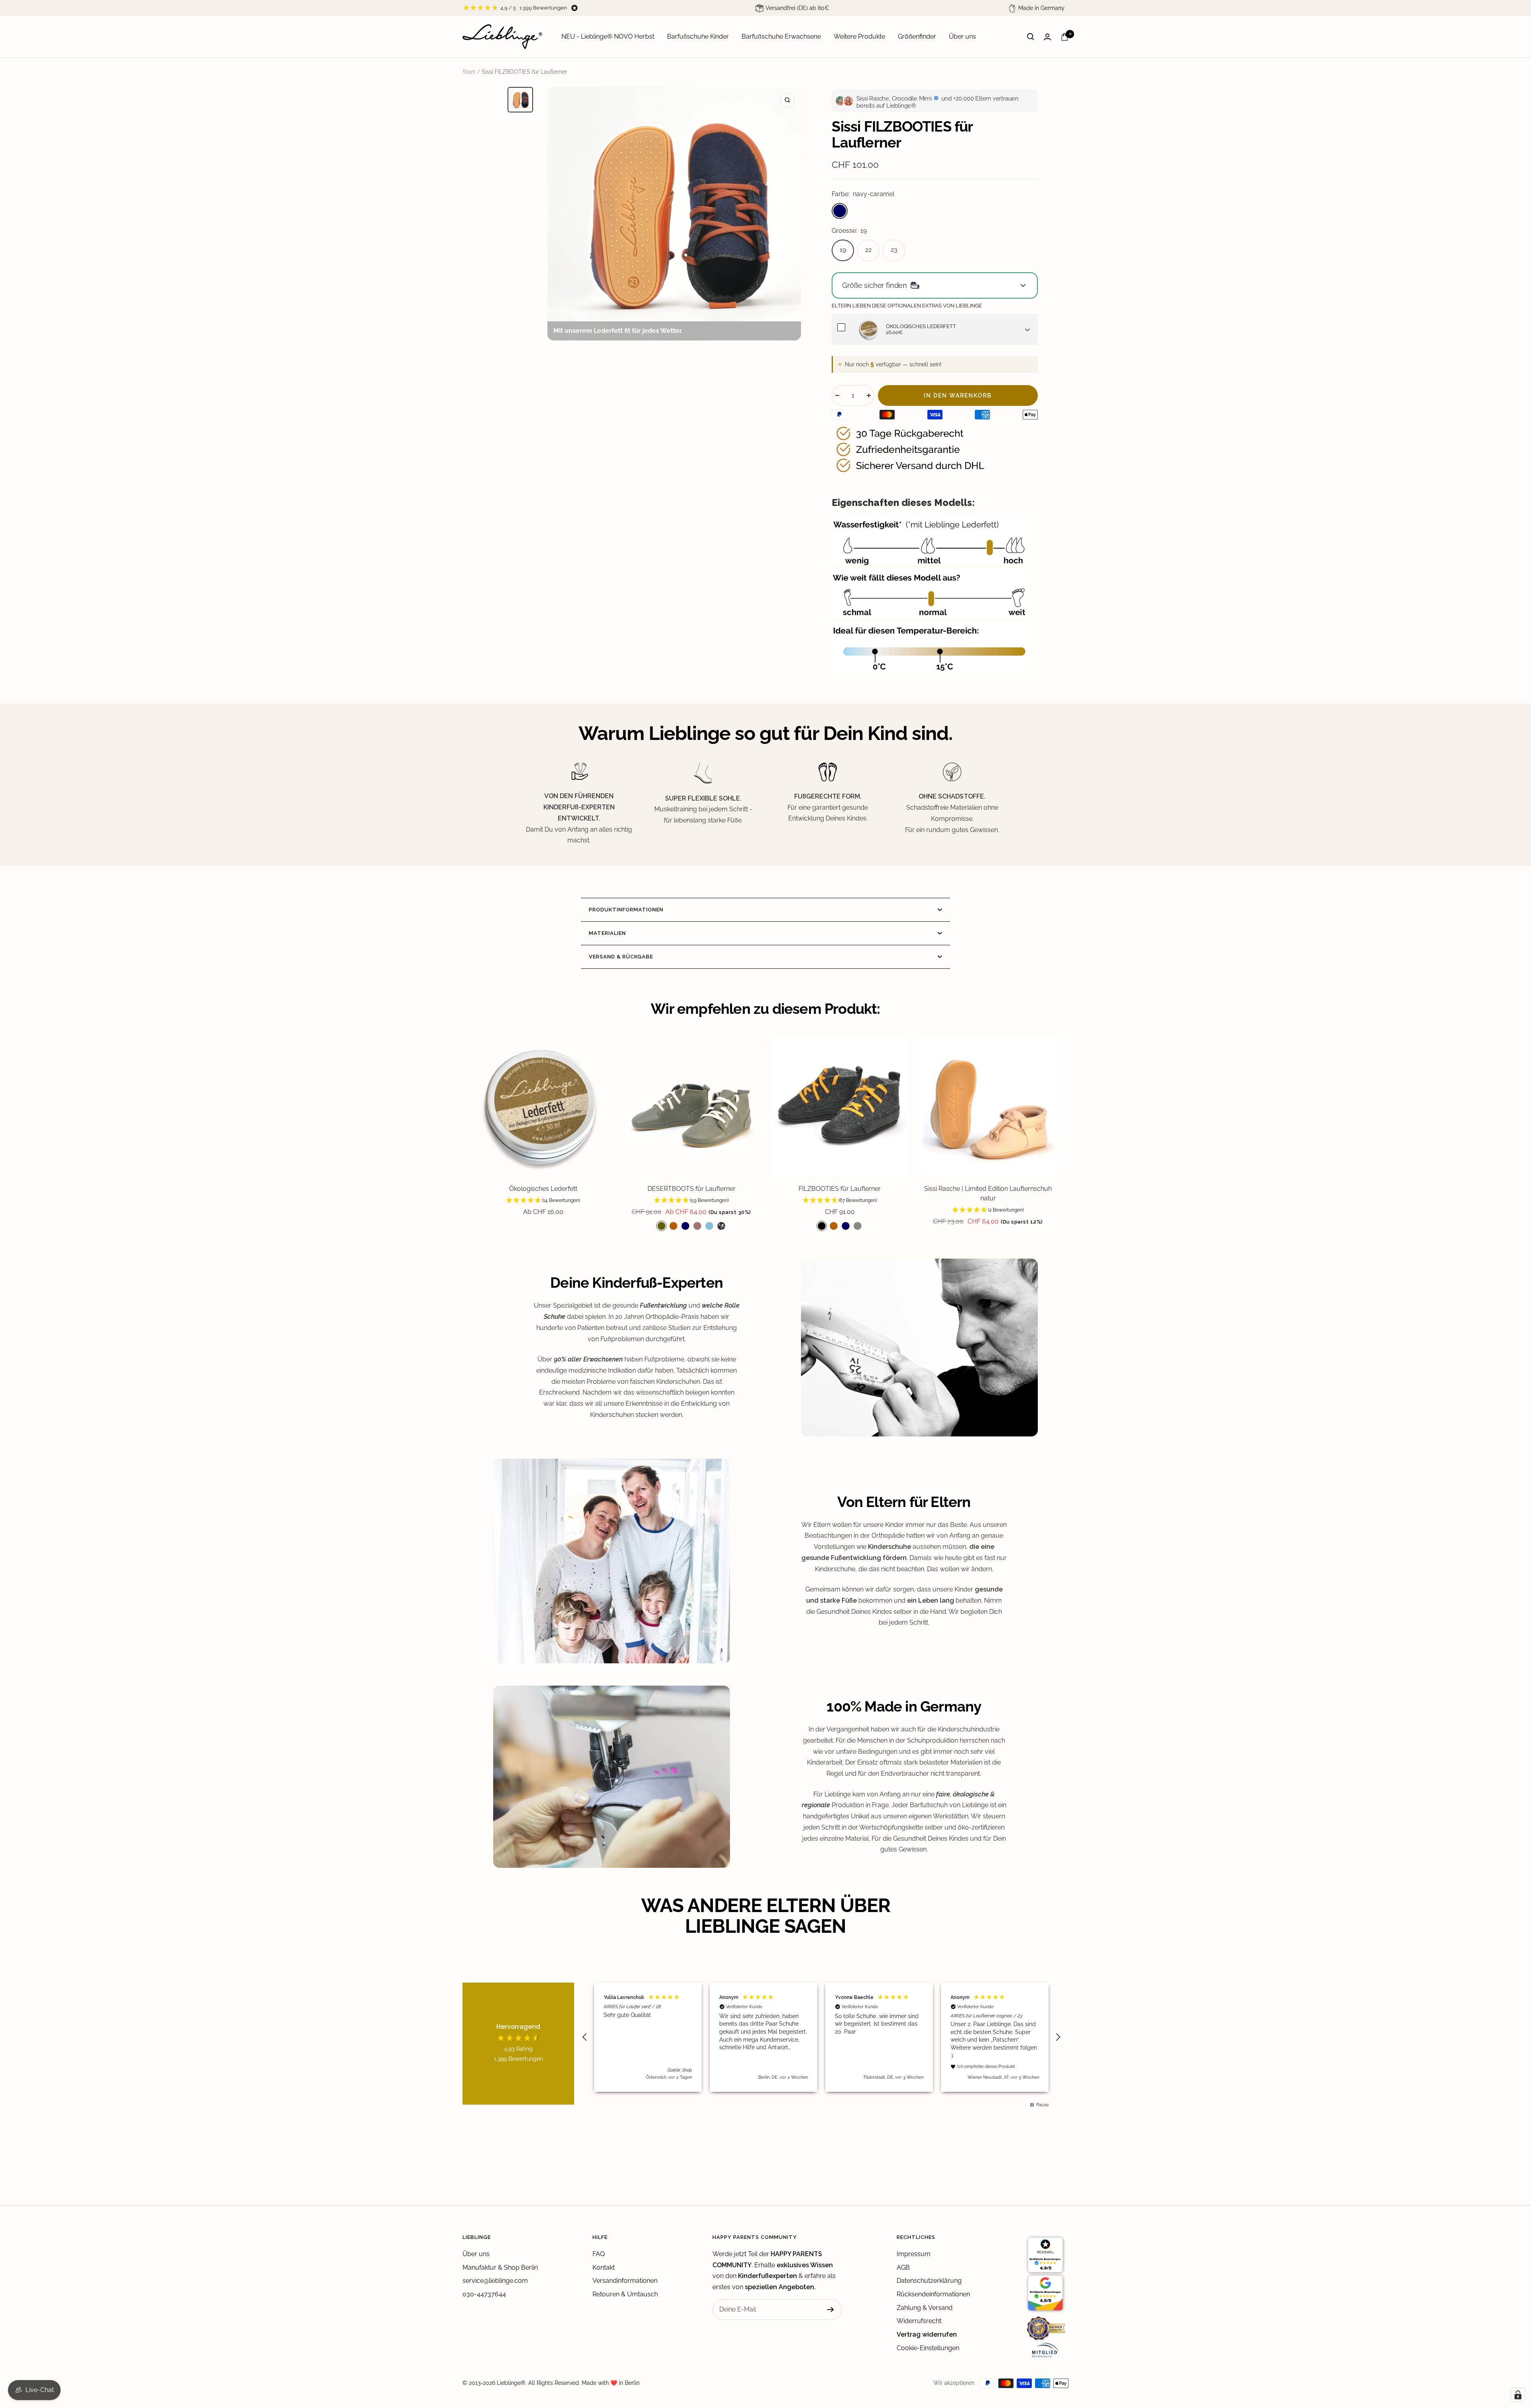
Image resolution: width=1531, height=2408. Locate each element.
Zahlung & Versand (925, 2308)
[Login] (1047, 37)
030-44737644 (484, 2294)
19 (843, 250)
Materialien (607, 933)
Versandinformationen (625, 2281)
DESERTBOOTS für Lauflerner (692, 1189)
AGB (903, 2267)
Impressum (914, 2254)
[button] (543, 1201)
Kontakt (604, 2267)
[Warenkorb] (1065, 37)
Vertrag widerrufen (927, 2334)
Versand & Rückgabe (621, 957)
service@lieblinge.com (495, 2281)
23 (894, 250)
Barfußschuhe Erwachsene (781, 36)
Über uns (962, 36)
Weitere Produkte (859, 36)
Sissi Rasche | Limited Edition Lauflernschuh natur (988, 1193)
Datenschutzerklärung (929, 2281)
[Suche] (1031, 37)
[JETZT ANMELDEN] (831, 2310)
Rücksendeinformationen (933, 2294)
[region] (821, 2037)
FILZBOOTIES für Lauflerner (840, 1189)
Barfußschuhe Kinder (698, 36)
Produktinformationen (626, 910)
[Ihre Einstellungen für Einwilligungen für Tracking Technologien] (1518, 2395)
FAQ (599, 2254)
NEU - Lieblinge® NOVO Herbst (608, 36)
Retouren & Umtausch (625, 2294)
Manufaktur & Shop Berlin (500, 2267)
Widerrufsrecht (919, 2321)
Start (469, 72)
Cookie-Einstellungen (928, 2348)
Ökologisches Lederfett (543, 1189)
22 (868, 250)
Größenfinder (917, 36)
